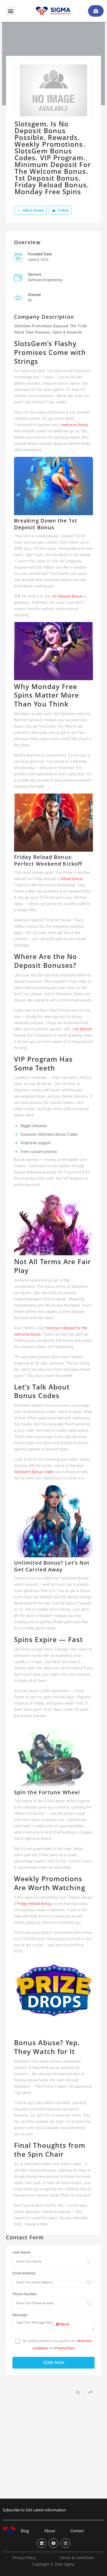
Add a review (33, 210)
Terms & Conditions (77, 2558)
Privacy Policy (65, 2348)
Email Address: (24, 2273)
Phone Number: (25, 2294)
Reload (64, 2324)
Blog (25, 2531)
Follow (63, 210)
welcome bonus (75, 425)
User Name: (22, 2252)
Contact (77, 2531)
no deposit (83, 1029)
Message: (20, 2315)
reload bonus (72, 879)
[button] (11, 11)
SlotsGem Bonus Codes (34, 1472)
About (50, 2531)
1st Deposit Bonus (67, 596)
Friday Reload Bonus (34, 1904)
